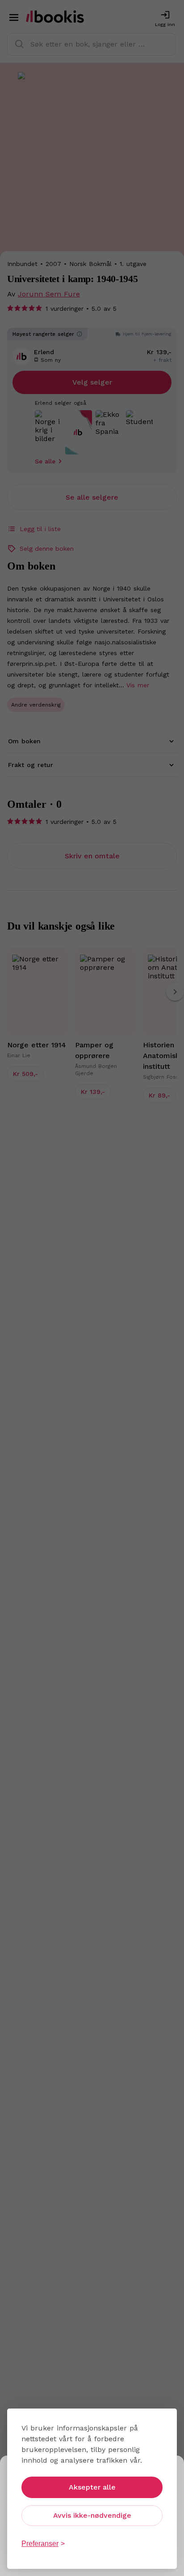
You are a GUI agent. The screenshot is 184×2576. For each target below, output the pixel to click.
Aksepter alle (92, 2487)
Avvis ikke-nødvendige (92, 2515)
